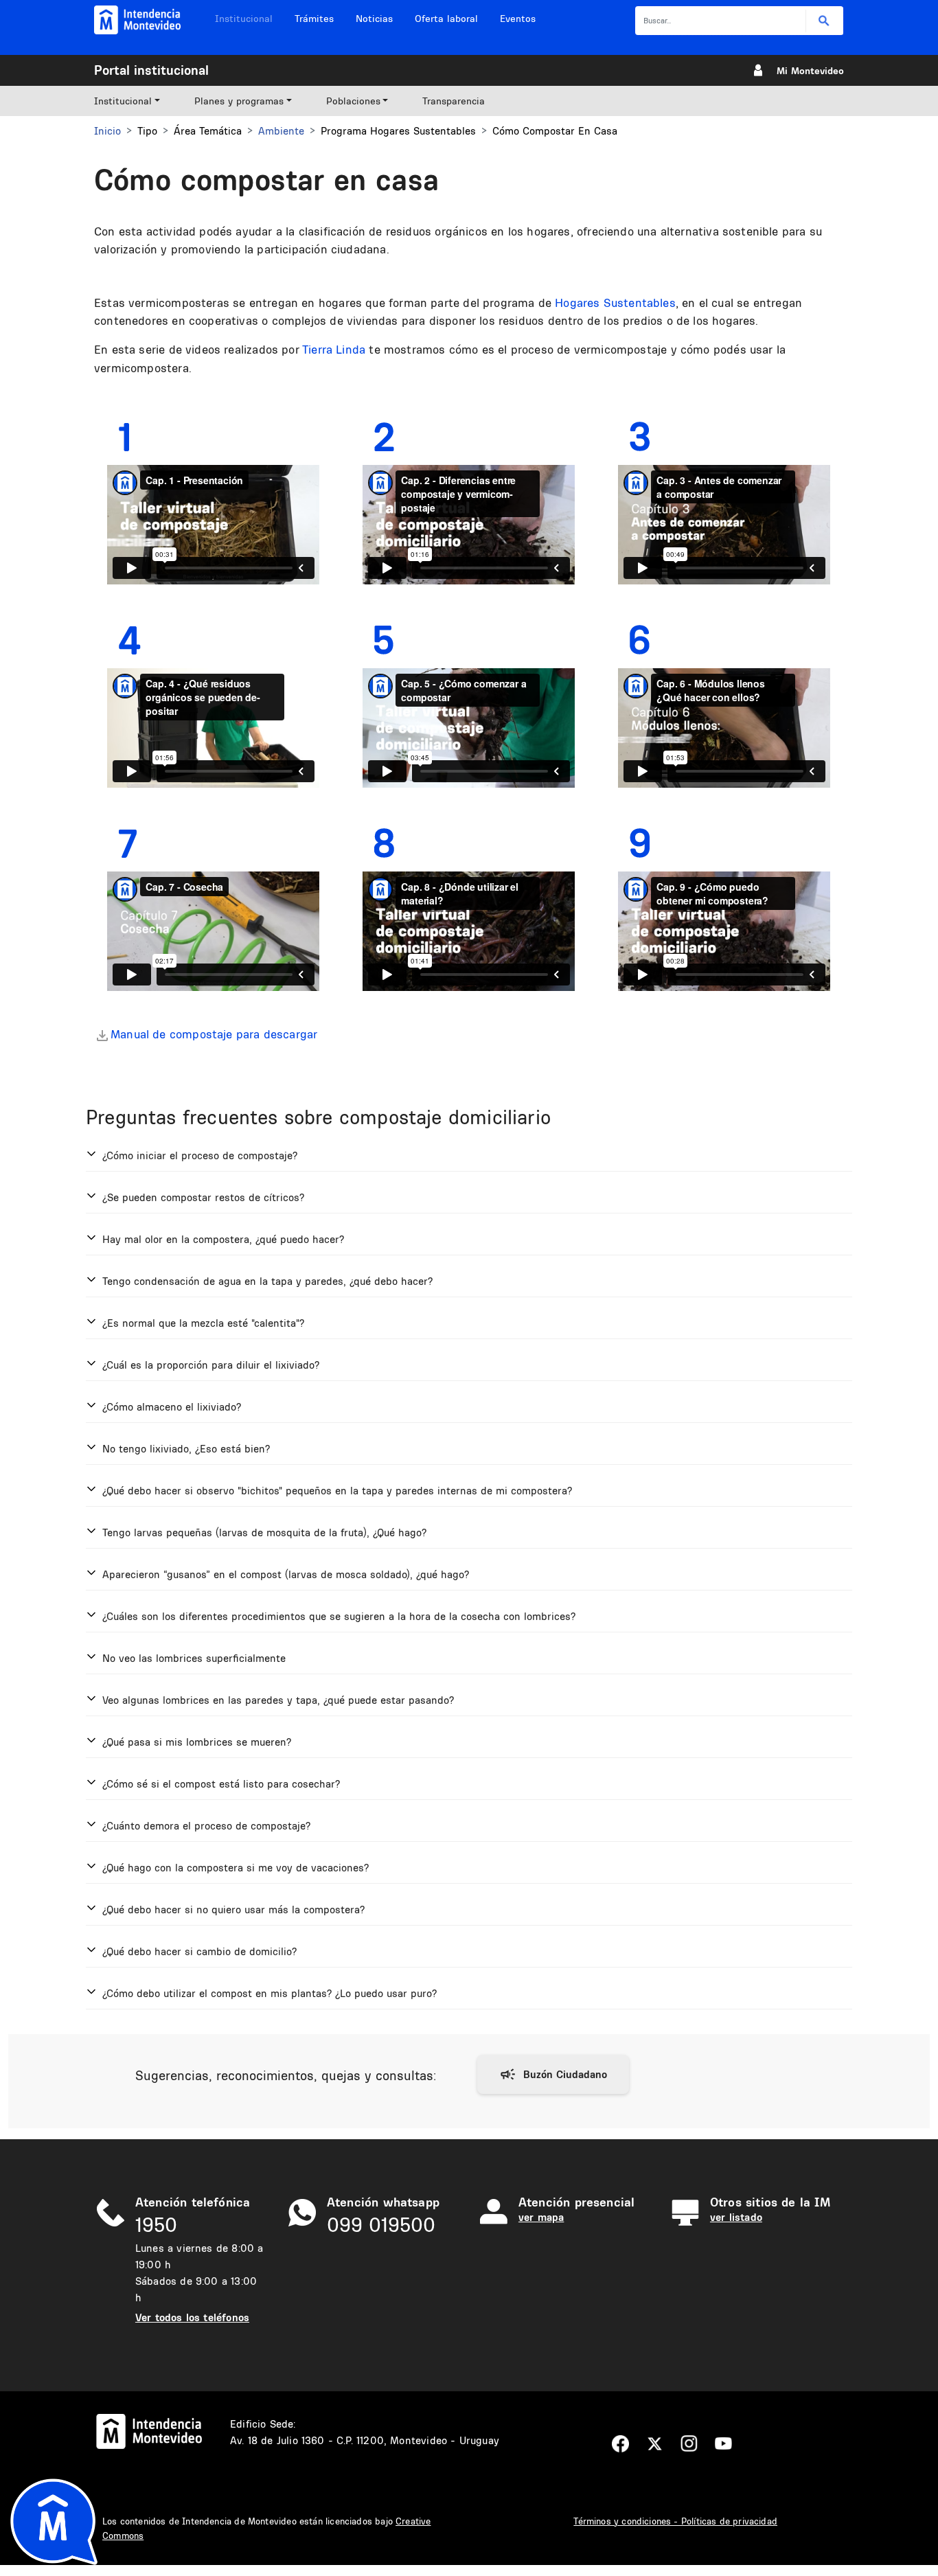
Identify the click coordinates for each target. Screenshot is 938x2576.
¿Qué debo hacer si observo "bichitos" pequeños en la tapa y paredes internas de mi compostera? (337, 1491)
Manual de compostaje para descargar (214, 1034)
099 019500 (381, 2225)
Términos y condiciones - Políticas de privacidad (675, 2521)
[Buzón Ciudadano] (553, 2075)
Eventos (518, 19)
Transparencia (454, 101)
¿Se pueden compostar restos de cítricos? (203, 1197)
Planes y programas (239, 101)
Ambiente (281, 131)
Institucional (244, 19)
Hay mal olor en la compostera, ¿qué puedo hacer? (223, 1239)
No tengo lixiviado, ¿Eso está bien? (186, 1449)
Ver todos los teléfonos (192, 2317)
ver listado (736, 2217)
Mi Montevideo (810, 71)
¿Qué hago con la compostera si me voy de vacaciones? (236, 1868)
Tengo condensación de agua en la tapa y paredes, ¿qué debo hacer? (267, 1281)
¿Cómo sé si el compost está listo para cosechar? (221, 1784)
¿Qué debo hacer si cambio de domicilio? (199, 1951)
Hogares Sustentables (615, 303)
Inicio (107, 131)
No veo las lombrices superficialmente (194, 1658)
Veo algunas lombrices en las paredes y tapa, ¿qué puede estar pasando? (278, 1700)
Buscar (824, 21)
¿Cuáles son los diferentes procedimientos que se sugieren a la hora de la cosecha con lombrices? (339, 1616)
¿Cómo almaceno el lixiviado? (172, 1407)
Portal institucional (151, 70)
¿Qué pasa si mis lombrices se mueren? (197, 1742)
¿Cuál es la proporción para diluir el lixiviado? (211, 1365)
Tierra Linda (334, 349)
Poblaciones (353, 101)
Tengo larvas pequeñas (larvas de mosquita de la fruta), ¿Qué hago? (264, 1532)
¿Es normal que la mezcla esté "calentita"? (203, 1323)
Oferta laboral (446, 19)
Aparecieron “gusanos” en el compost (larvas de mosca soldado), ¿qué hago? (286, 1574)
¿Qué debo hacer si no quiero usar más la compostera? (233, 1910)
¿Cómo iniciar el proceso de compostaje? (200, 1155)
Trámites (314, 19)
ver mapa (541, 2217)
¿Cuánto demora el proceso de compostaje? (206, 1826)
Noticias (374, 19)
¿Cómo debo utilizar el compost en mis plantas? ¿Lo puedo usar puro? (270, 1993)
